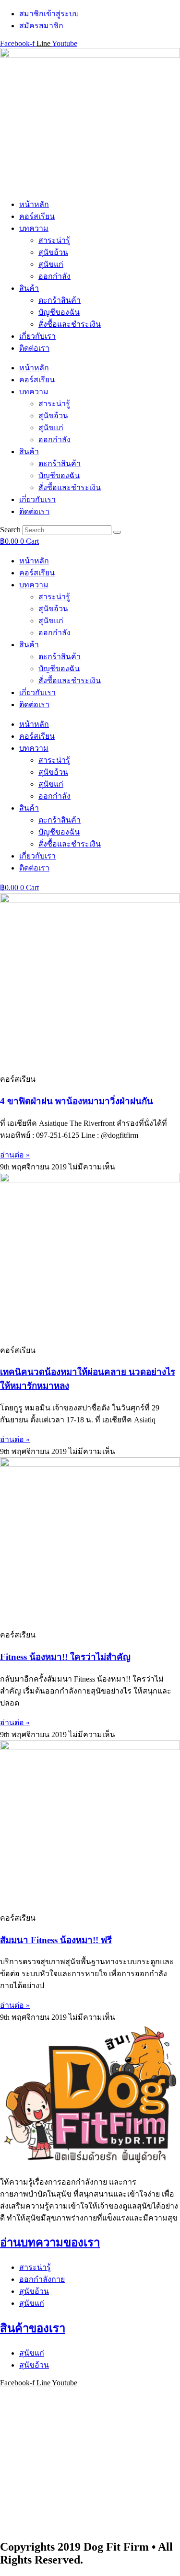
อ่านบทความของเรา (50, 2243)
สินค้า (29, 288)
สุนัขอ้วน (53, 252)
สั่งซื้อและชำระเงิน (70, 324)
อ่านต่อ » (15, 1155)
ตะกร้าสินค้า (60, 300)
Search (10, 530)
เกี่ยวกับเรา (37, 336)
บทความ (34, 228)
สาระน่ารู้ (54, 240)
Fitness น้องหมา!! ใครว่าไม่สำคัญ (65, 1657)
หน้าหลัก (34, 204)
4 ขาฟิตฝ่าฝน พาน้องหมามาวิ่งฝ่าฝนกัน (77, 1101)
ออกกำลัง (54, 276)
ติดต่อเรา (34, 348)
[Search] (117, 532)
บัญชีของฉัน (59, 312)
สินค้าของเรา (33, 2328)
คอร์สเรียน (37, 216)
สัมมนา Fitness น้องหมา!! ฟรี (56, 1940)
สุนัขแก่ (51, 264)
